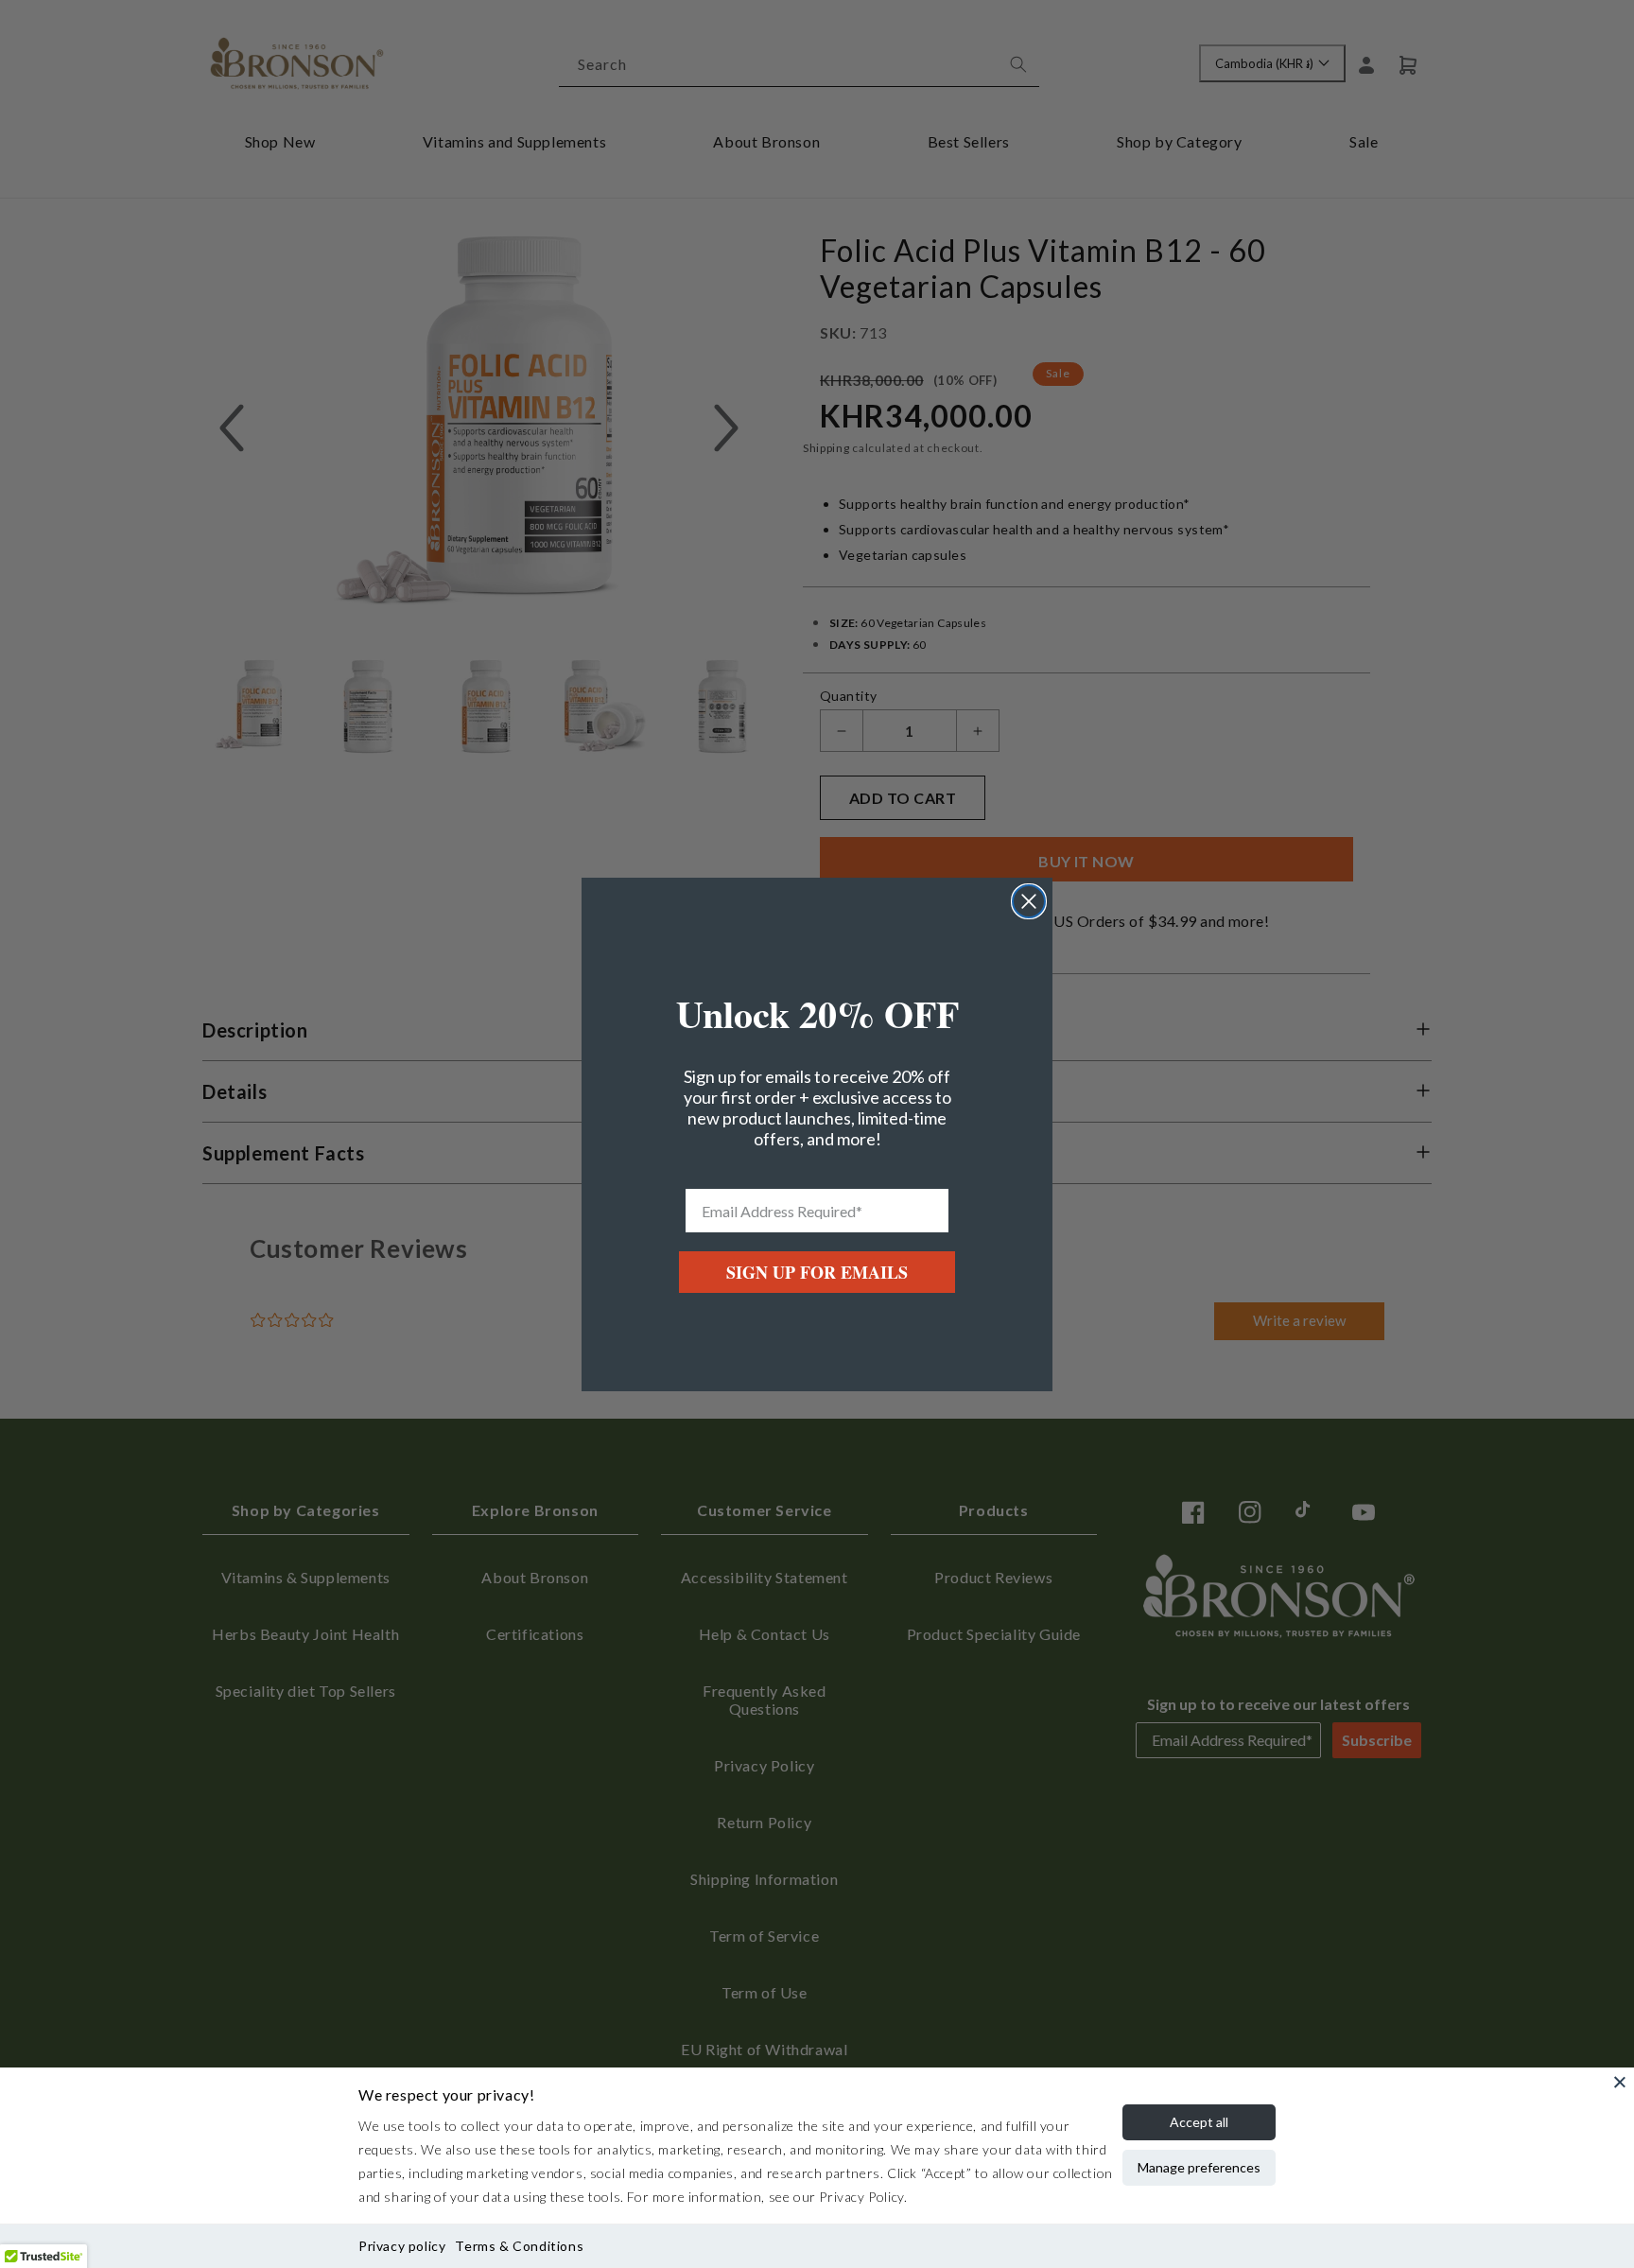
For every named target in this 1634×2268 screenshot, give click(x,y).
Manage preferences (1199, 2167)
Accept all (1199, 2122)
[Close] (1620, 2082)
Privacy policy (402, 2246)
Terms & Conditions (519, 2246)
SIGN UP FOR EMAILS (817, 1272)
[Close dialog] (1029, 901)
